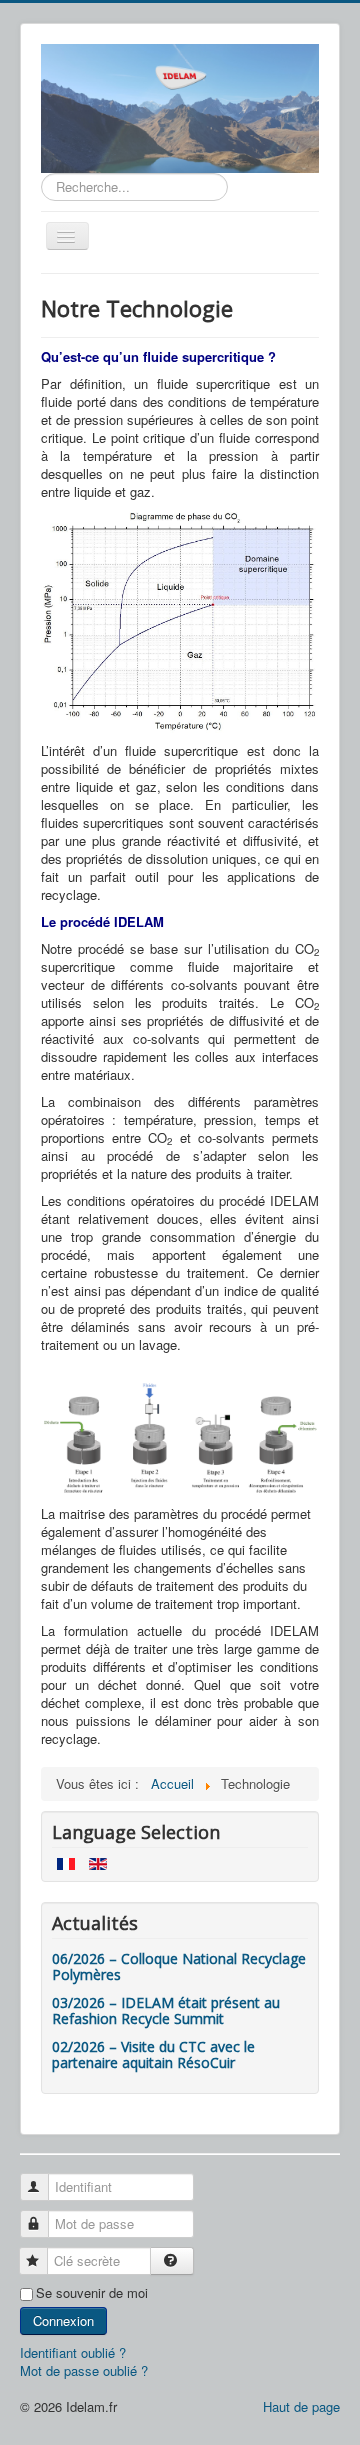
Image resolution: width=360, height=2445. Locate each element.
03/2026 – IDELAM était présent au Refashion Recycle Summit (166, 2010)
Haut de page (301, 2406)
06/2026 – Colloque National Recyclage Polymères (179, 1966)
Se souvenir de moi (92, 2293)
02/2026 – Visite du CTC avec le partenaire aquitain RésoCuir (153, 2054)
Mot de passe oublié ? (84, 2370)
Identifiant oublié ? (73, 2352)
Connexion (63, 2320)
